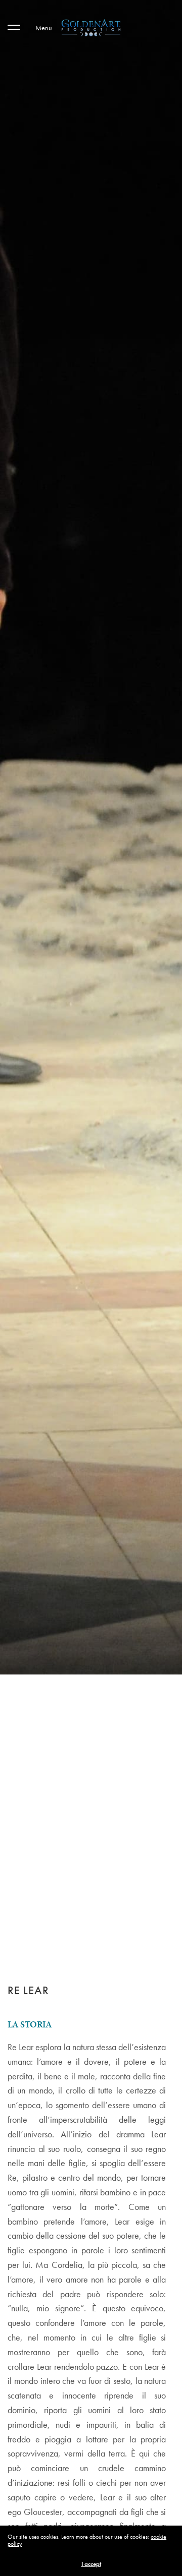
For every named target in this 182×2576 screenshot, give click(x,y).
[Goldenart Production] (91, 28)
